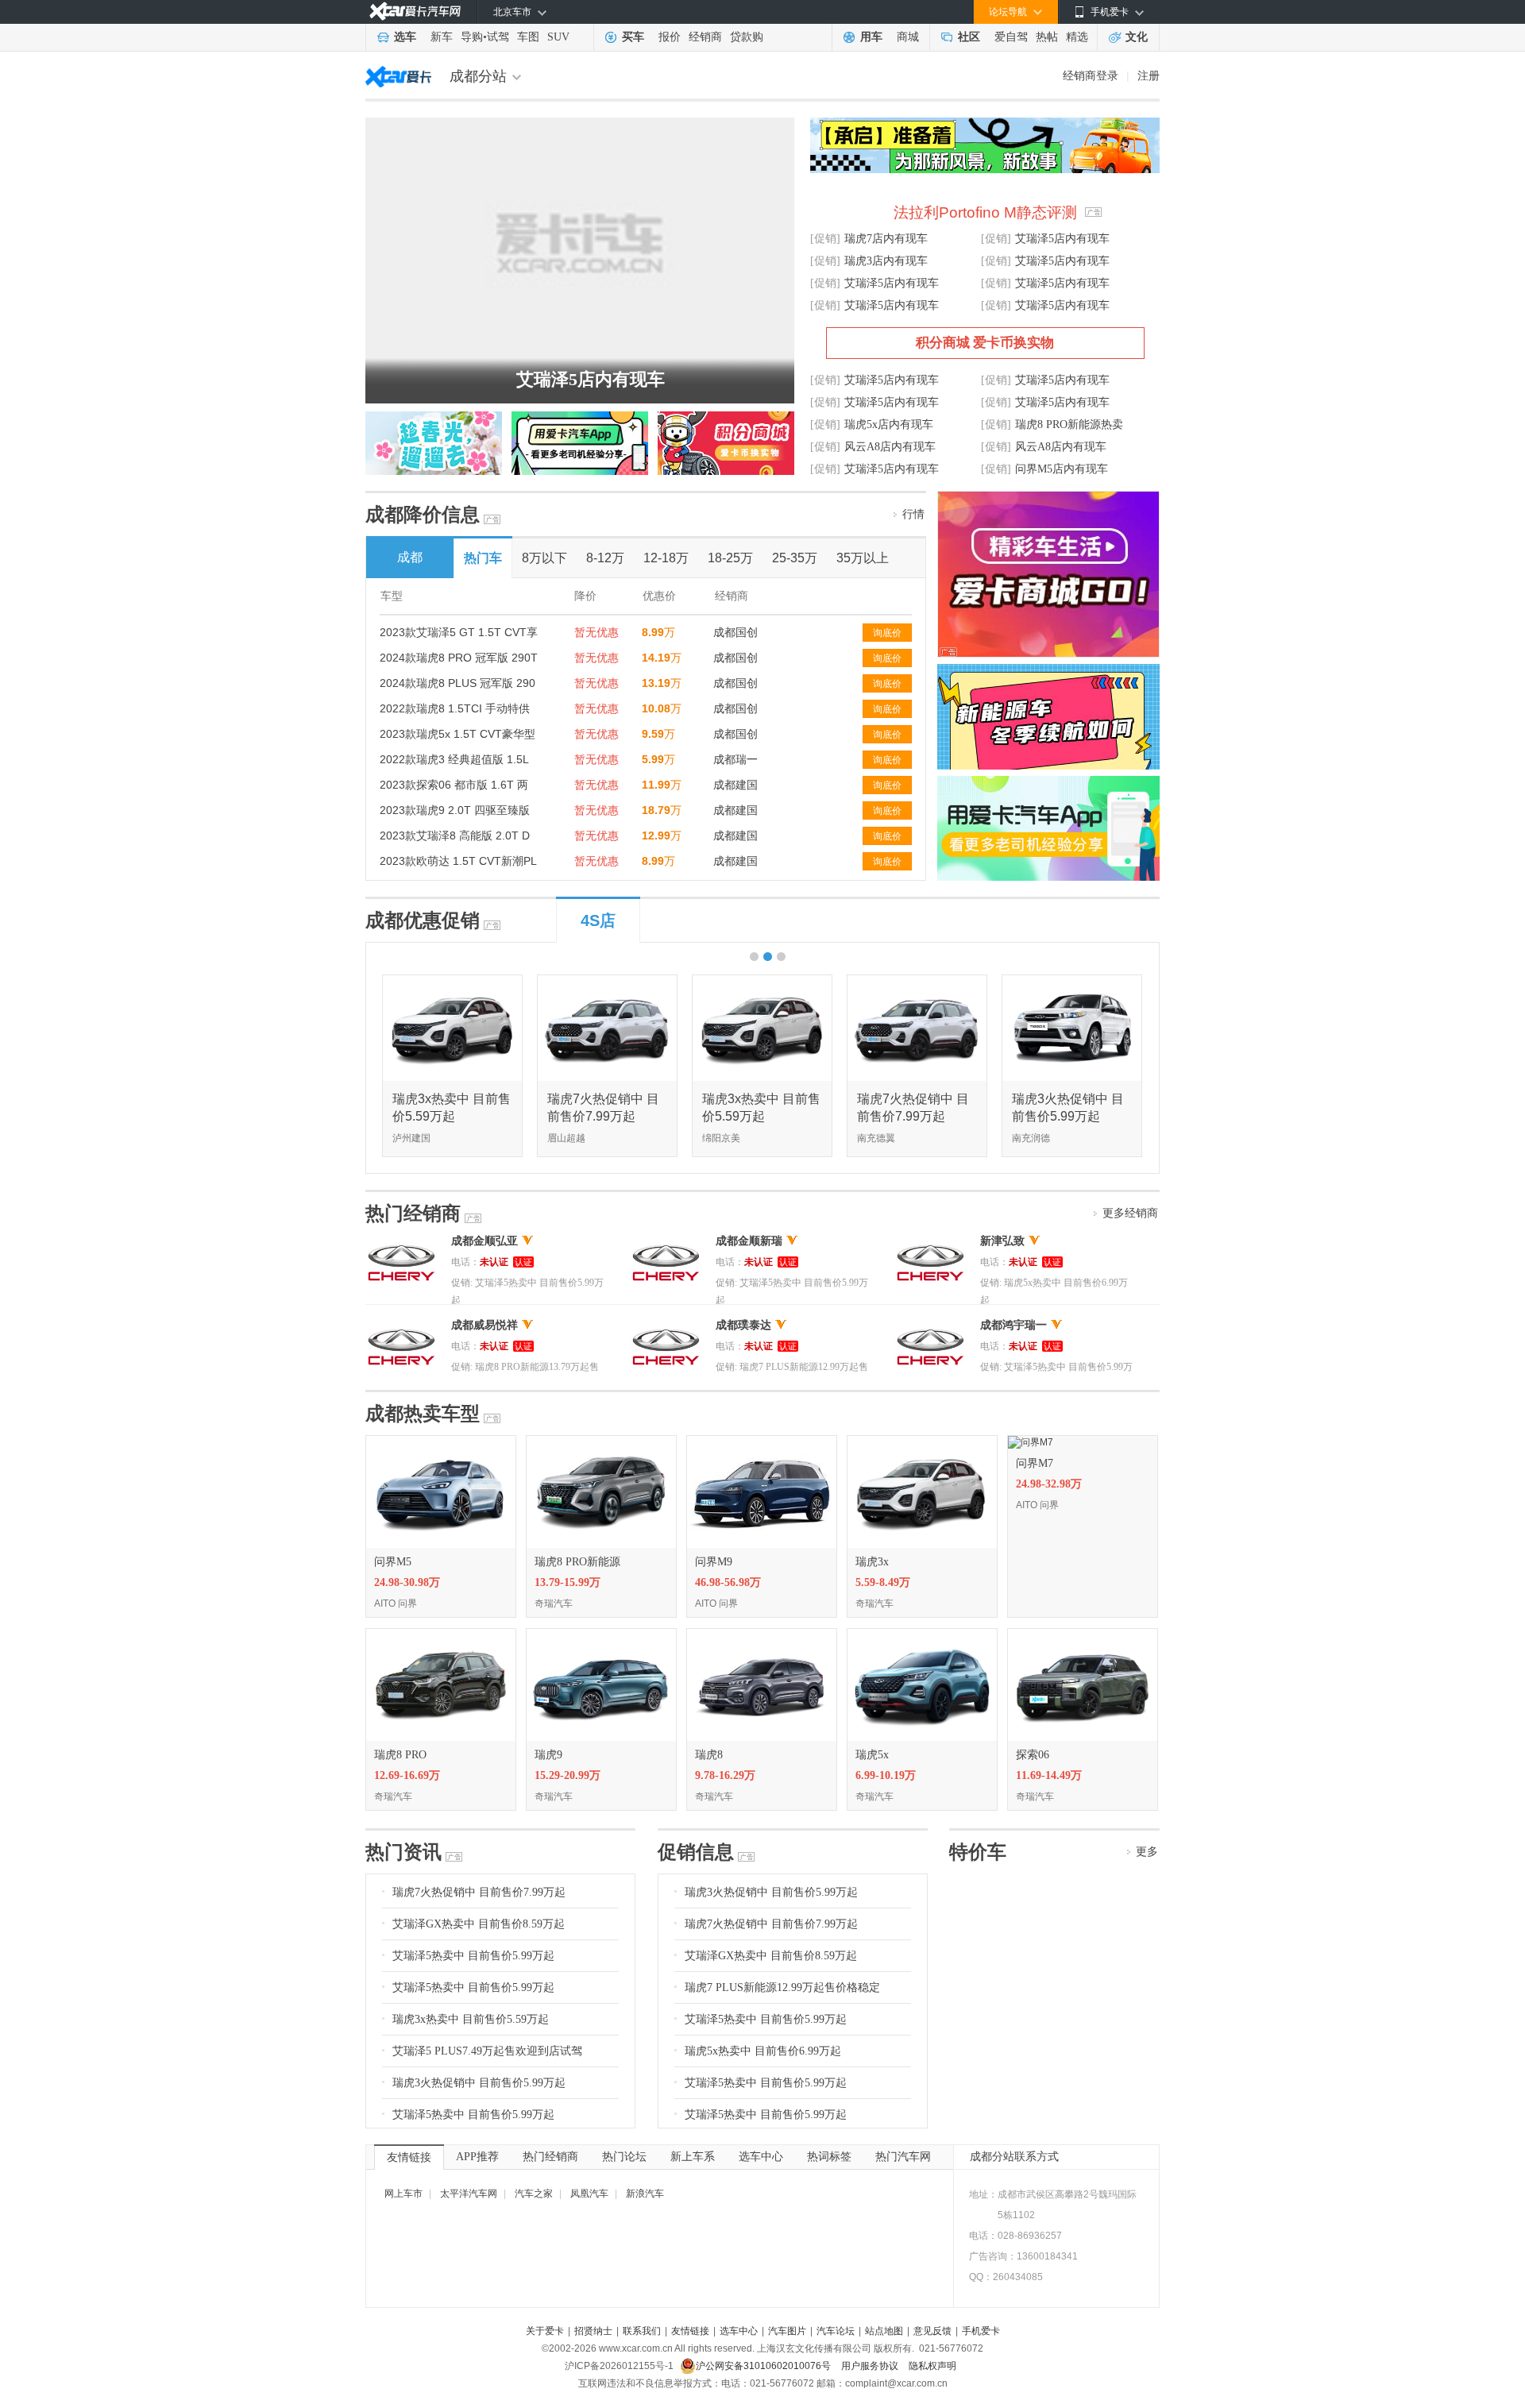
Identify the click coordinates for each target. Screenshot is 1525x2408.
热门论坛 (624, 2157)
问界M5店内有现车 (1062, 469)
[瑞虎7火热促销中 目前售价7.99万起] (608, 981)
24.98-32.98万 (1049, 1484)
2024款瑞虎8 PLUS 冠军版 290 (457, 683)
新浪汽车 (645, 2194)
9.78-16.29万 (725, 1775)
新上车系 (693, 2157)
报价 (670, 37)
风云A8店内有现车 (890, 447)
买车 (633, 37)
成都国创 (735, 632)
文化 (1137, 37)
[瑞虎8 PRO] (441, 1634)
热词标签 (829, 2157)
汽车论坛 (836, 2331)
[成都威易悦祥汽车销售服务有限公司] (402, 1325)
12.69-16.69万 (407, 1775)
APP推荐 (477, 2157)
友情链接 (409, 2157)
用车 (871, 37)
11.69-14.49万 (1049, 1775)
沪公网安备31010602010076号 (764, 2366)
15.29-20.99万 (568, 1775)
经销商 (705, 37)
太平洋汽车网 (469, 2194)
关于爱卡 (545, 2331)
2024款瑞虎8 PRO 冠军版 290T (459, 658)
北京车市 (512, 12)
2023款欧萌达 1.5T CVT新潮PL (458, 861)
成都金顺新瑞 (749, 1241)
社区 (969, 37)
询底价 (887, 633)
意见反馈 (932, 2331)
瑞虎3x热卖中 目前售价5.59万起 (471, 2019)
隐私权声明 (932, 2366)
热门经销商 (550, 2157)
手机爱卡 (981, 2331)
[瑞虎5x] (922, 1634)
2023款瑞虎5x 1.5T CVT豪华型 (457, 734)
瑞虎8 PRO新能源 (577, 1562)
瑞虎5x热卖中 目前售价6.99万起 (763, 2051)
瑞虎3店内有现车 (886, 261)
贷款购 (747, 37)
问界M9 (714, 1562)
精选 (1077, 37)
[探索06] (1083, 1634)
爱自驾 (1011, 37)
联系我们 (642, 2331)
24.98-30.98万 (407, 1582)
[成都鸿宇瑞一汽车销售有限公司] (930, 1325)
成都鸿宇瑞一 (1013, 1325)
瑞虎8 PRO (400, 1755)
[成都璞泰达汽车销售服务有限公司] (666, 1325)
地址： (983, 2194)
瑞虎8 (709, 1755)
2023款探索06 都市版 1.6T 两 (454, 785)
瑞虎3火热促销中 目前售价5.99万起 (479, 2083)
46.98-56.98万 (728, 1582)
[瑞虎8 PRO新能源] (601, 1441)
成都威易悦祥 (485, 1325)
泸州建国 (411, 1138)
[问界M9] (762, 1441)
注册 (1149, 75)
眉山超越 (566, 1138)
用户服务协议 (871, 2366)
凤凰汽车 (589, 2194)
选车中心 (761, 2157)
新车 (442, 37)
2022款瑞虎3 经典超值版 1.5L (454, 759)
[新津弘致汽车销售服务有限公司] (930, 1241)
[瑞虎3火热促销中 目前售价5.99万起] (1073, 981)
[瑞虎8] (762, 1634)
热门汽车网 (903, 2157)
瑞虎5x (872, 1755)
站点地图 (884, 2331)
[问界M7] (1031, 1441)
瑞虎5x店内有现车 (889, 424)
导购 (472, 37)
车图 (528, 37)
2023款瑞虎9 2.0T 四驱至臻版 (455, 810)
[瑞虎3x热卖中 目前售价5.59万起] (453, 981)
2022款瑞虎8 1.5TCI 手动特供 (455, 708)
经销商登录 (1091, 75)
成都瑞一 (735, 759)
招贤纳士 (593, 2331)
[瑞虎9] (601, 1634)
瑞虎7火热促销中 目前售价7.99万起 (479, 1892)
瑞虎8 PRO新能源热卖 (1069, 424)
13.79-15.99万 (568, 1582)
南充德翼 (876, 1138)
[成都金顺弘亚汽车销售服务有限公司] (402, 1241)
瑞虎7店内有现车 (886, 239)
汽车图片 (787, 2331)
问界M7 (1035, 1463)
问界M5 (393, 1562)
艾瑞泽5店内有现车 (591, 379)
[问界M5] (441, 1441)
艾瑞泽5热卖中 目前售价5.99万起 (473, 1956)
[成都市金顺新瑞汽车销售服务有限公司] (666, 1241)
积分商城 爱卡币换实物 (985, 343)
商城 (908, 37)
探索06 (1033, 1755)
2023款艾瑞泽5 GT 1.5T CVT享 (459, 632)
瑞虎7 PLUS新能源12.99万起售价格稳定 (782, 1987)
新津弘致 (1002, 1241)
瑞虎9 (548, 1755)
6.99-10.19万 (886, 1775)
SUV (558, 37)
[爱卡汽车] (415, 12)
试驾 (498, 37)
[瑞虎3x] (922, 1441)
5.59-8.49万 (883, 1582)
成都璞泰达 (743, 1325)
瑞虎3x (872, 1562)
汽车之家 (534, 2194)
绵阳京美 (721, 1138)
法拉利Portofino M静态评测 (985, 212)
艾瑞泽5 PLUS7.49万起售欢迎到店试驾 (487, 2051)
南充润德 (1031, 1138)
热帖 (1047, 37)
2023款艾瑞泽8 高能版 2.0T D (455, 835)
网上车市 (403, 2194)
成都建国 (735, 785)
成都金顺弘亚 (485, 1241)
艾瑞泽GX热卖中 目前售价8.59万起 (479, 1924)
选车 (405, 37)
